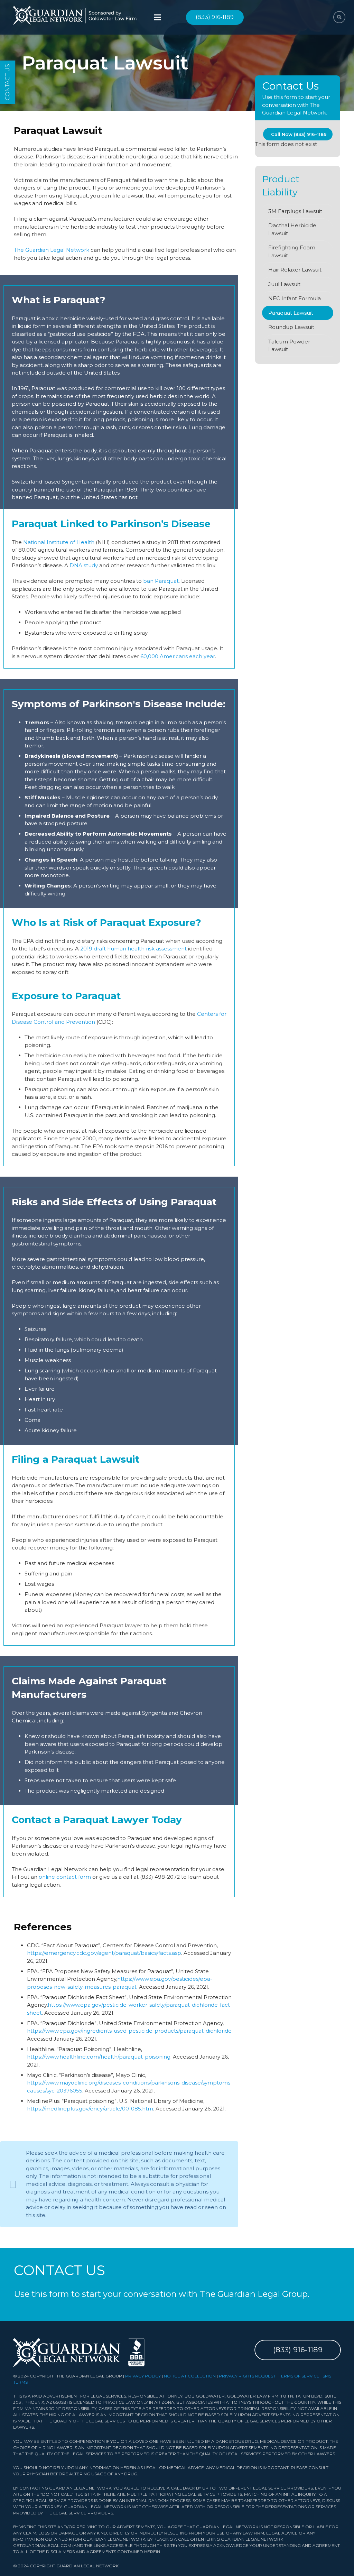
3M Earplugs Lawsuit (295, 211)
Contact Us (7, 82)
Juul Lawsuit (284, 284)
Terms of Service (299, 2376)
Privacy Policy (143, 2376)
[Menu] (158, 17)
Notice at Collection (190, 2376)
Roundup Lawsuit (291, 327)
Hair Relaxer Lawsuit (295, 270)
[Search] (339, 17)
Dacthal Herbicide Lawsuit (292, 229)
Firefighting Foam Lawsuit (292, 251)
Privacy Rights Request (247, 2376)
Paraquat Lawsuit (291, 313)
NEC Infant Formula (295, 298)
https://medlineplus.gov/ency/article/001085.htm (90, 2109)
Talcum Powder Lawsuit (289, 346)
